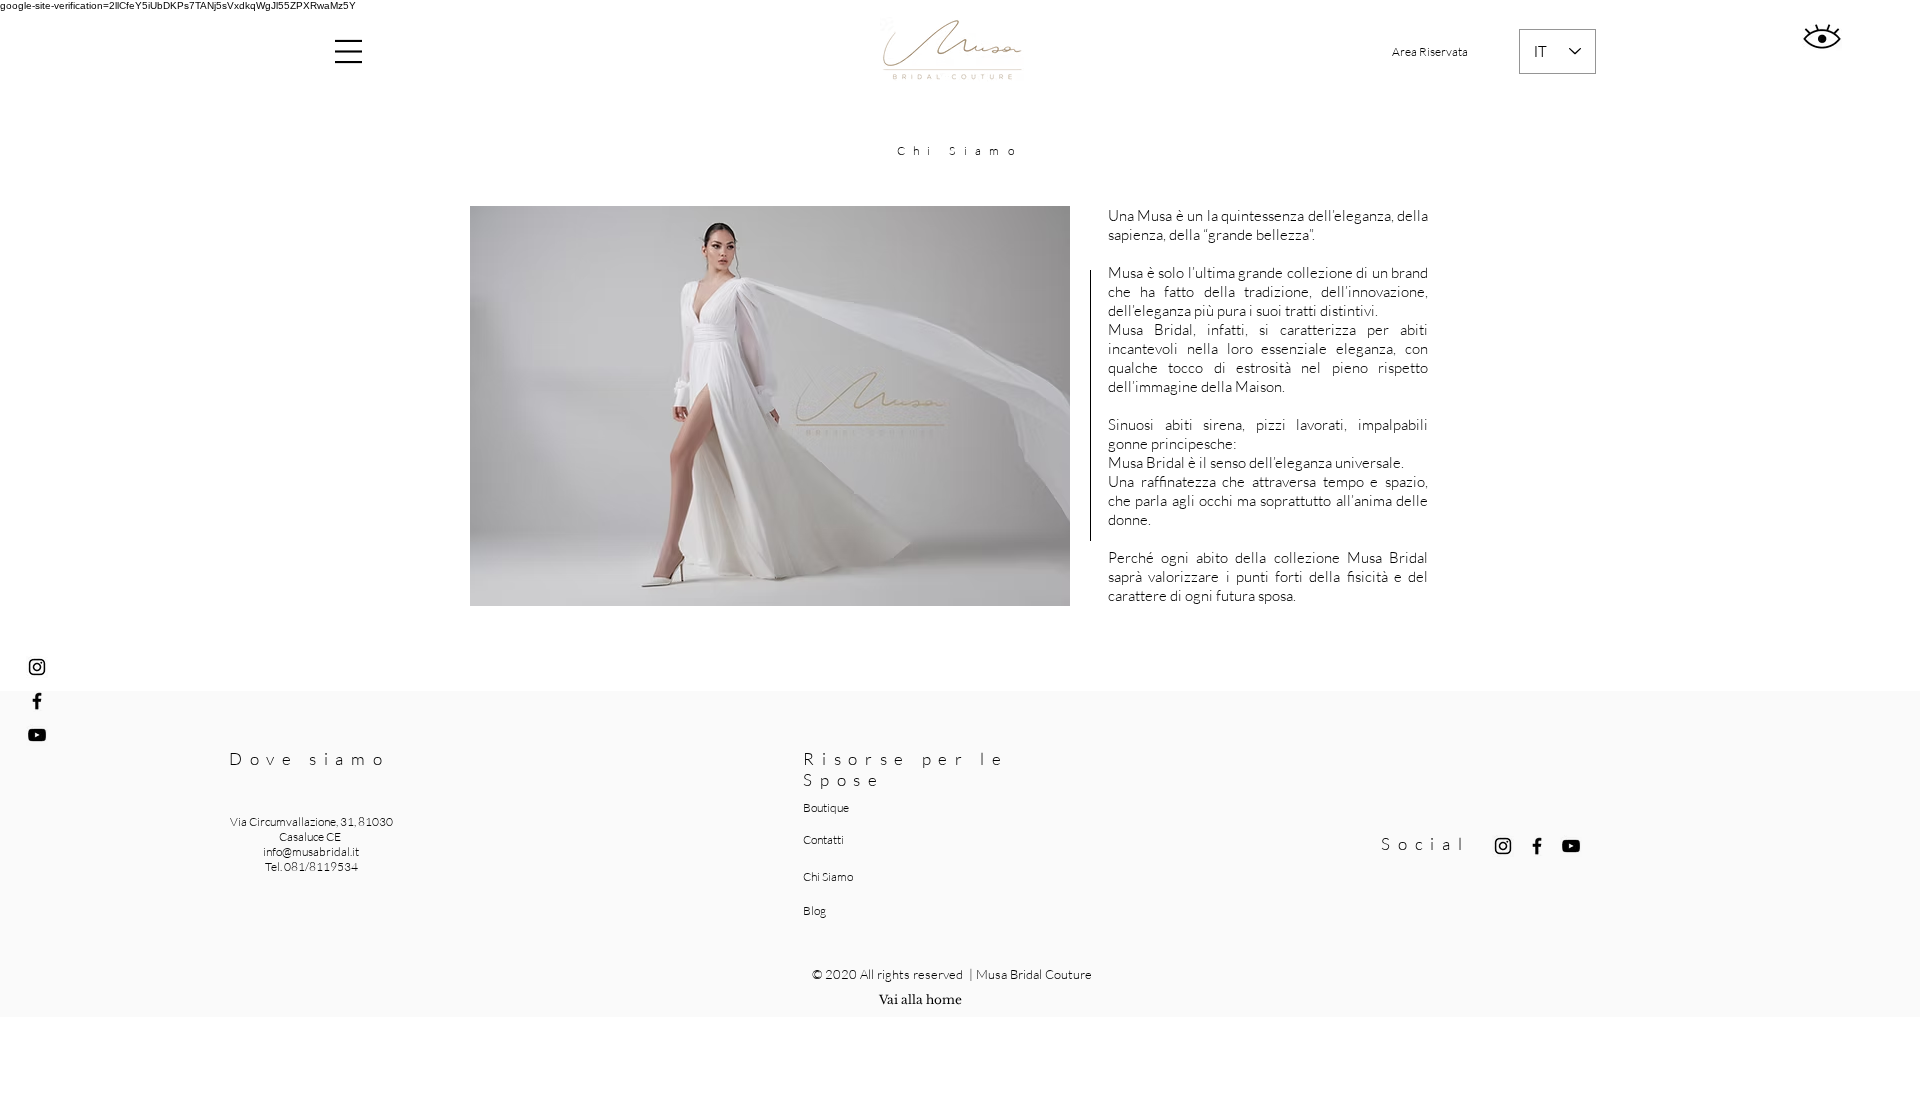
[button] (348, 51)
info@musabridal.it (311, 851)
